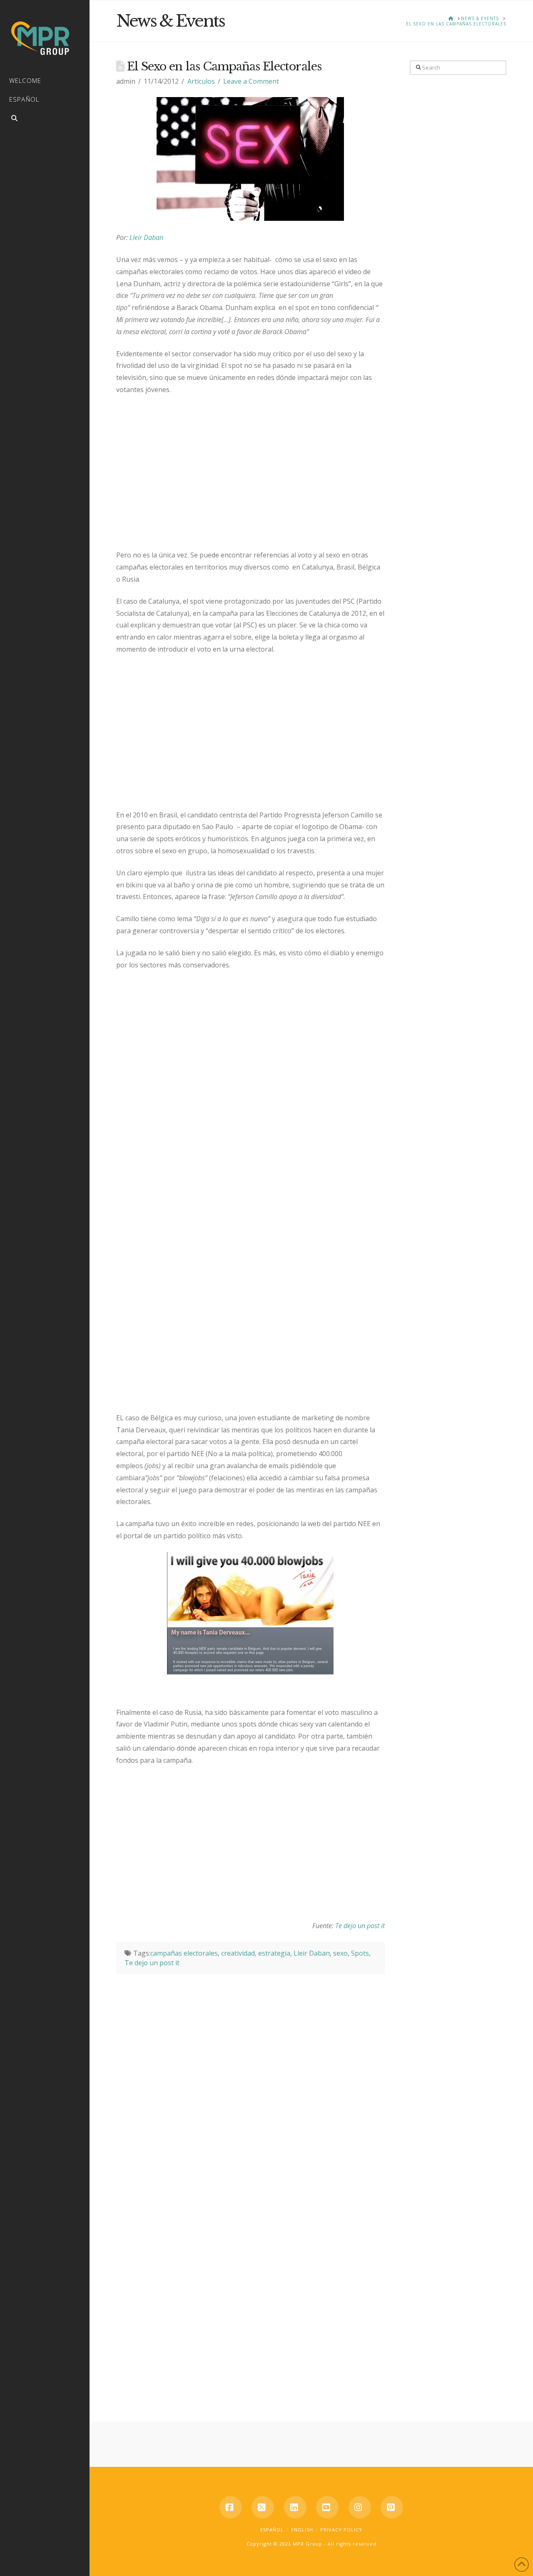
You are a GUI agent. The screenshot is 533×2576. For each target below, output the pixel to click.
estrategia (274, 1953)
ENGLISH (302, 2530)
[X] (263, 2507)
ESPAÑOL (272, 2530)
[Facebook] (231, 2507)
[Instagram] (360, 2507)
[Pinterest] (392, 2507)
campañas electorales (184, 1953)
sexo (340, 1953)
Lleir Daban (146, 237)
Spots (360, 1953)
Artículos (201, 81)
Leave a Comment (251, 81)
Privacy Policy (341, 2530)
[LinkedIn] (295, 2507)
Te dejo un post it (360, 1926)
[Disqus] (250, 2078)
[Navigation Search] (45, 119)
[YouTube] (327, 2507)
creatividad (238, 1953)
